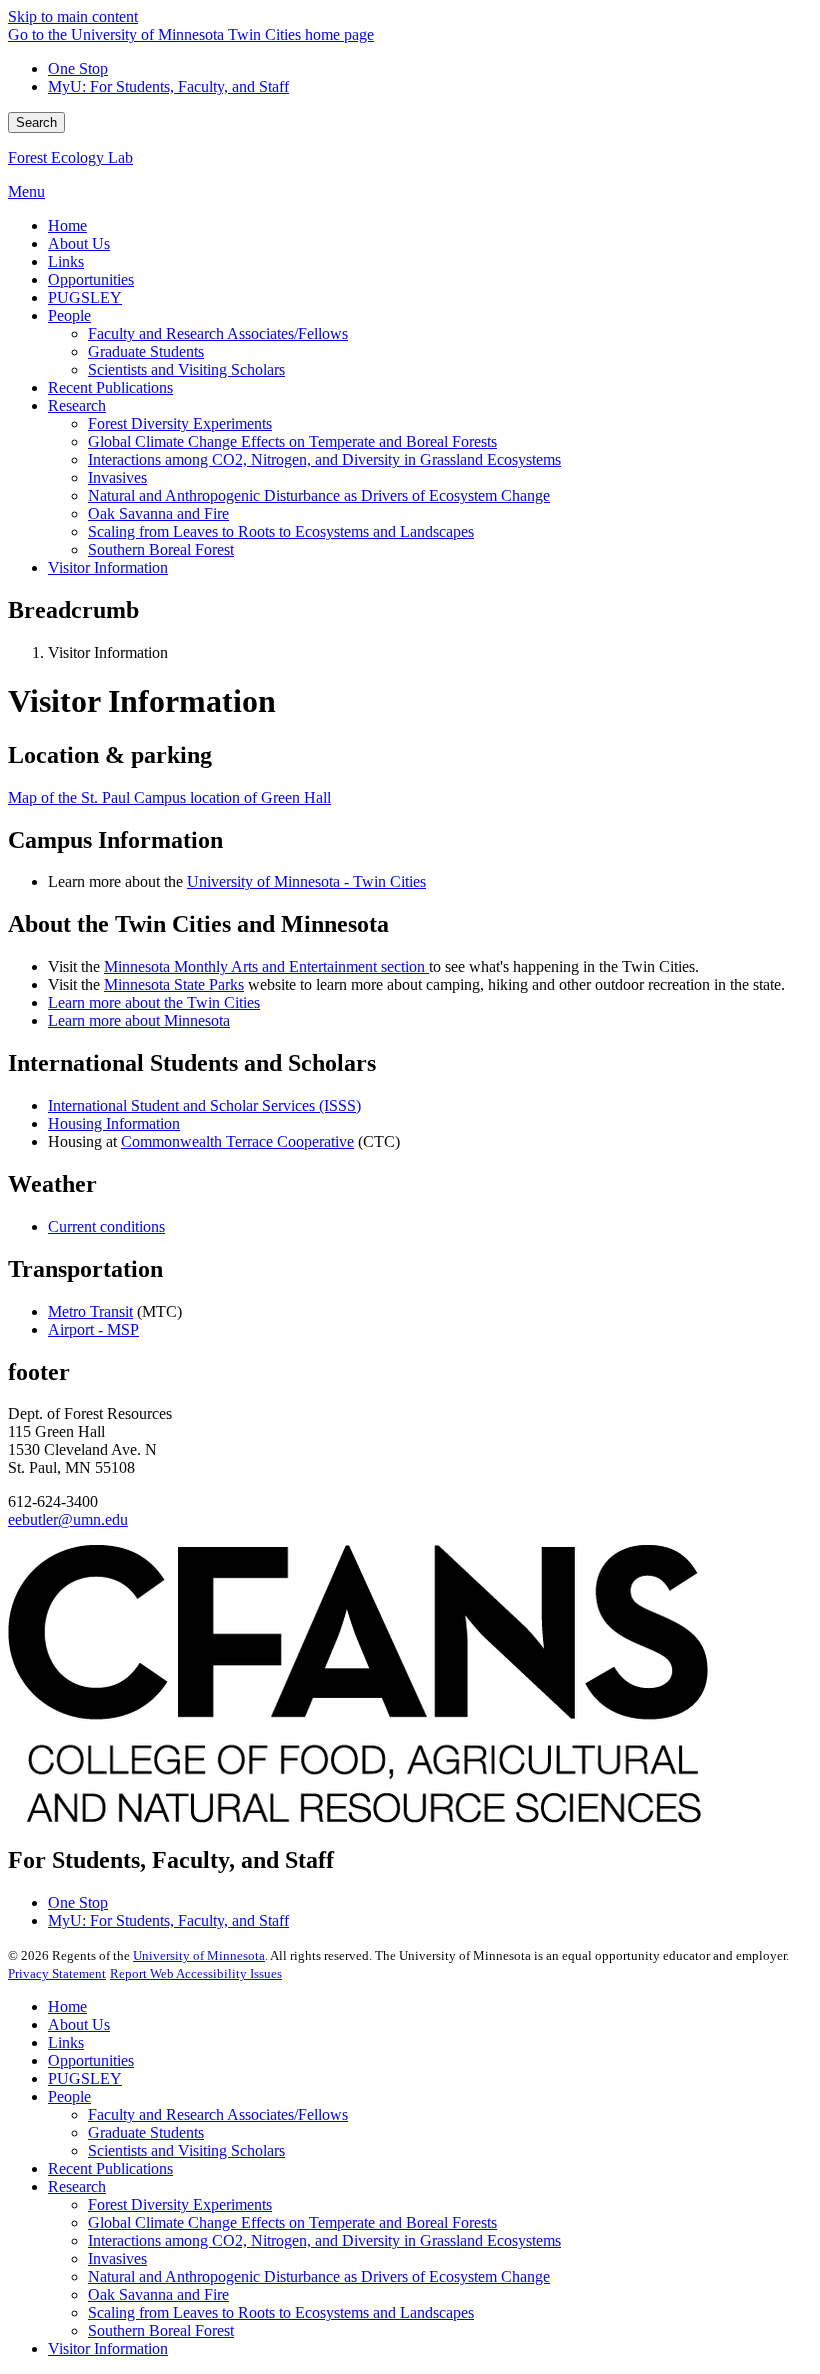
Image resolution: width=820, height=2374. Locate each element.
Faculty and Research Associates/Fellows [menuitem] (218, 333)
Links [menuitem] (66, 261)
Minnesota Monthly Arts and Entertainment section (266, 966)
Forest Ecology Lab (70, 157)
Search (36, 122)
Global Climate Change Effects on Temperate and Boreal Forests (292, 2222)
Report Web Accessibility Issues (196, 1973)
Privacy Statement (57, 1973)
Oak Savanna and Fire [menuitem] (158, 513)
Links (66, 2042)
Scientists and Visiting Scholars (186, 2150)
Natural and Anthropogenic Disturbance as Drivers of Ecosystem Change (319, 2276)
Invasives (117, 2258)
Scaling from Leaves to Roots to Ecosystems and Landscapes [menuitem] (281, 531)
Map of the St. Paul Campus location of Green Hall (169, 797)
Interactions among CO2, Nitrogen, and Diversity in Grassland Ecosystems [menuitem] (324, 459)
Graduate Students (146, 2132)
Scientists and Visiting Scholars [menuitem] (186, 369)
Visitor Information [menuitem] (108, 567)
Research (77, 2186)
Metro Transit (90, 1311)
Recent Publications (110, 2168)
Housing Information (114, 1123)
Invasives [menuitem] (117, 477)
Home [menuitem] (67, 225)
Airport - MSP (93, 1329)
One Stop (78, 68)
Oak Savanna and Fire (158, 2294)
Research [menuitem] (77, 405)
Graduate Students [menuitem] (146, 351)
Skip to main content (73, 16)
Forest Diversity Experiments (180, 2204)
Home (67, 2006)
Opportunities (91, 2060)
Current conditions (106, 1226)
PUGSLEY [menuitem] (85, 297)
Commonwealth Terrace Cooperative (237, 1141)
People (69, 2096)
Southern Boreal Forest (161, 2330)
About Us (79, 2024)
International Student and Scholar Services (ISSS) (204, 1105)
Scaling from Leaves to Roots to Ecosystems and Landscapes (281, 2312)
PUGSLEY (85, 2078)
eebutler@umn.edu (68, 1519)
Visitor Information (108, 2348)
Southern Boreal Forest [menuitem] (161, 549)
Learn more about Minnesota (139, 1020)
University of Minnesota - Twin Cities (306, 881)
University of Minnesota (199, 1955)
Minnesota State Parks (174, 984)
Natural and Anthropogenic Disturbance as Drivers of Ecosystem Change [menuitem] (319, 495)
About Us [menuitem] (79, 243)
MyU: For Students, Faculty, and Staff (168, 86)
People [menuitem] (69, 315)
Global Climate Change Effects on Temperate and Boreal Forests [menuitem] (292, 441)
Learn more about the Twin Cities (154, 1002)
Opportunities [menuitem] (91, 279)
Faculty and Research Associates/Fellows (218, 2114)
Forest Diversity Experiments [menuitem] (180, 423)
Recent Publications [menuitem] (110, 387)
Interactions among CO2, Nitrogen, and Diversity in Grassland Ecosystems (324, 2240)
